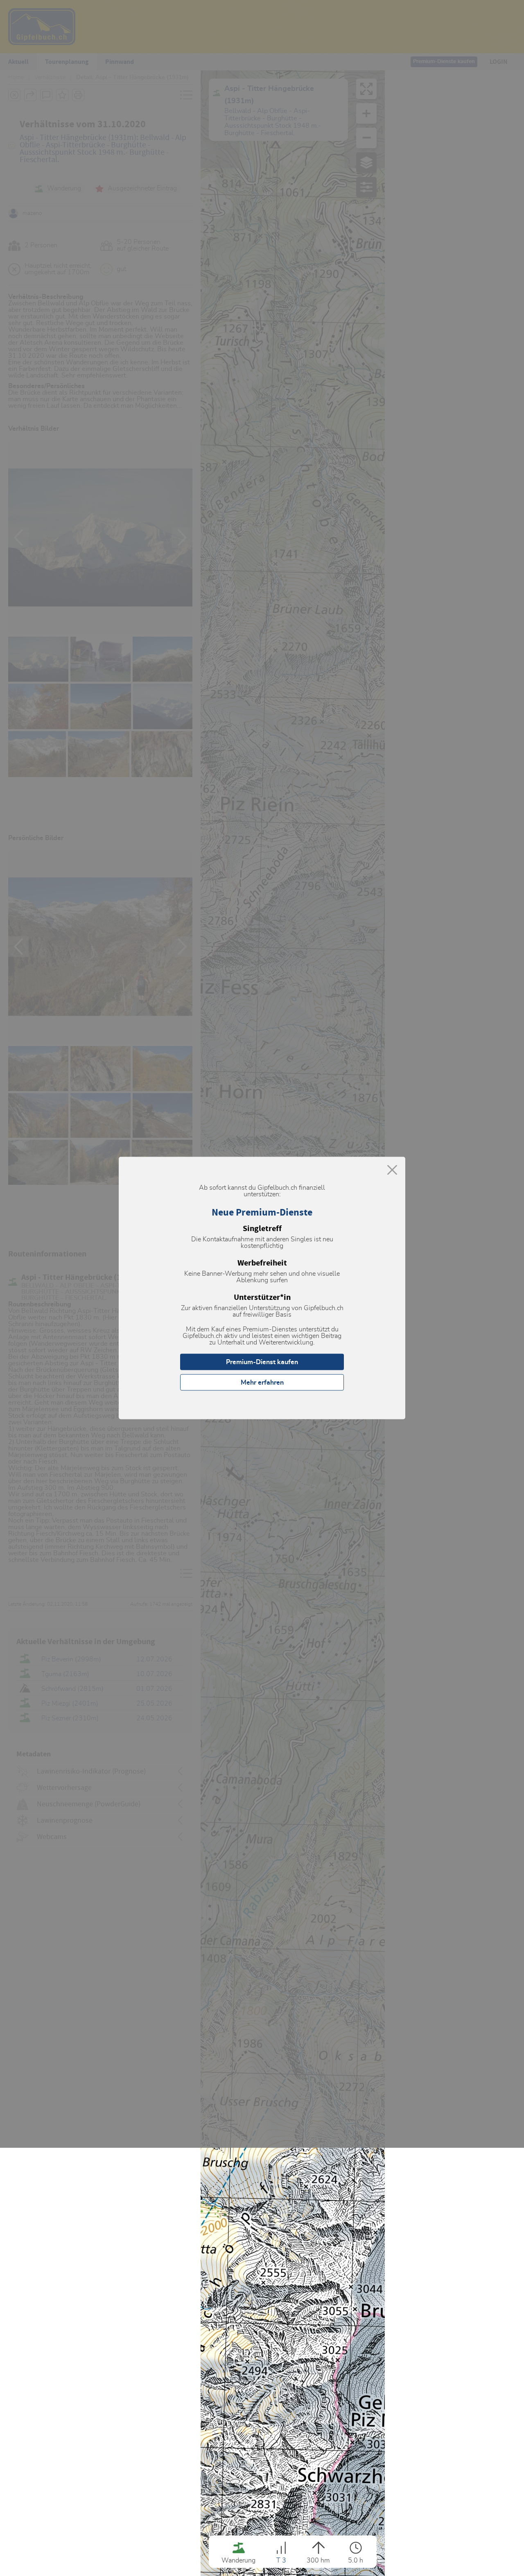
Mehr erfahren (262, 1383)
